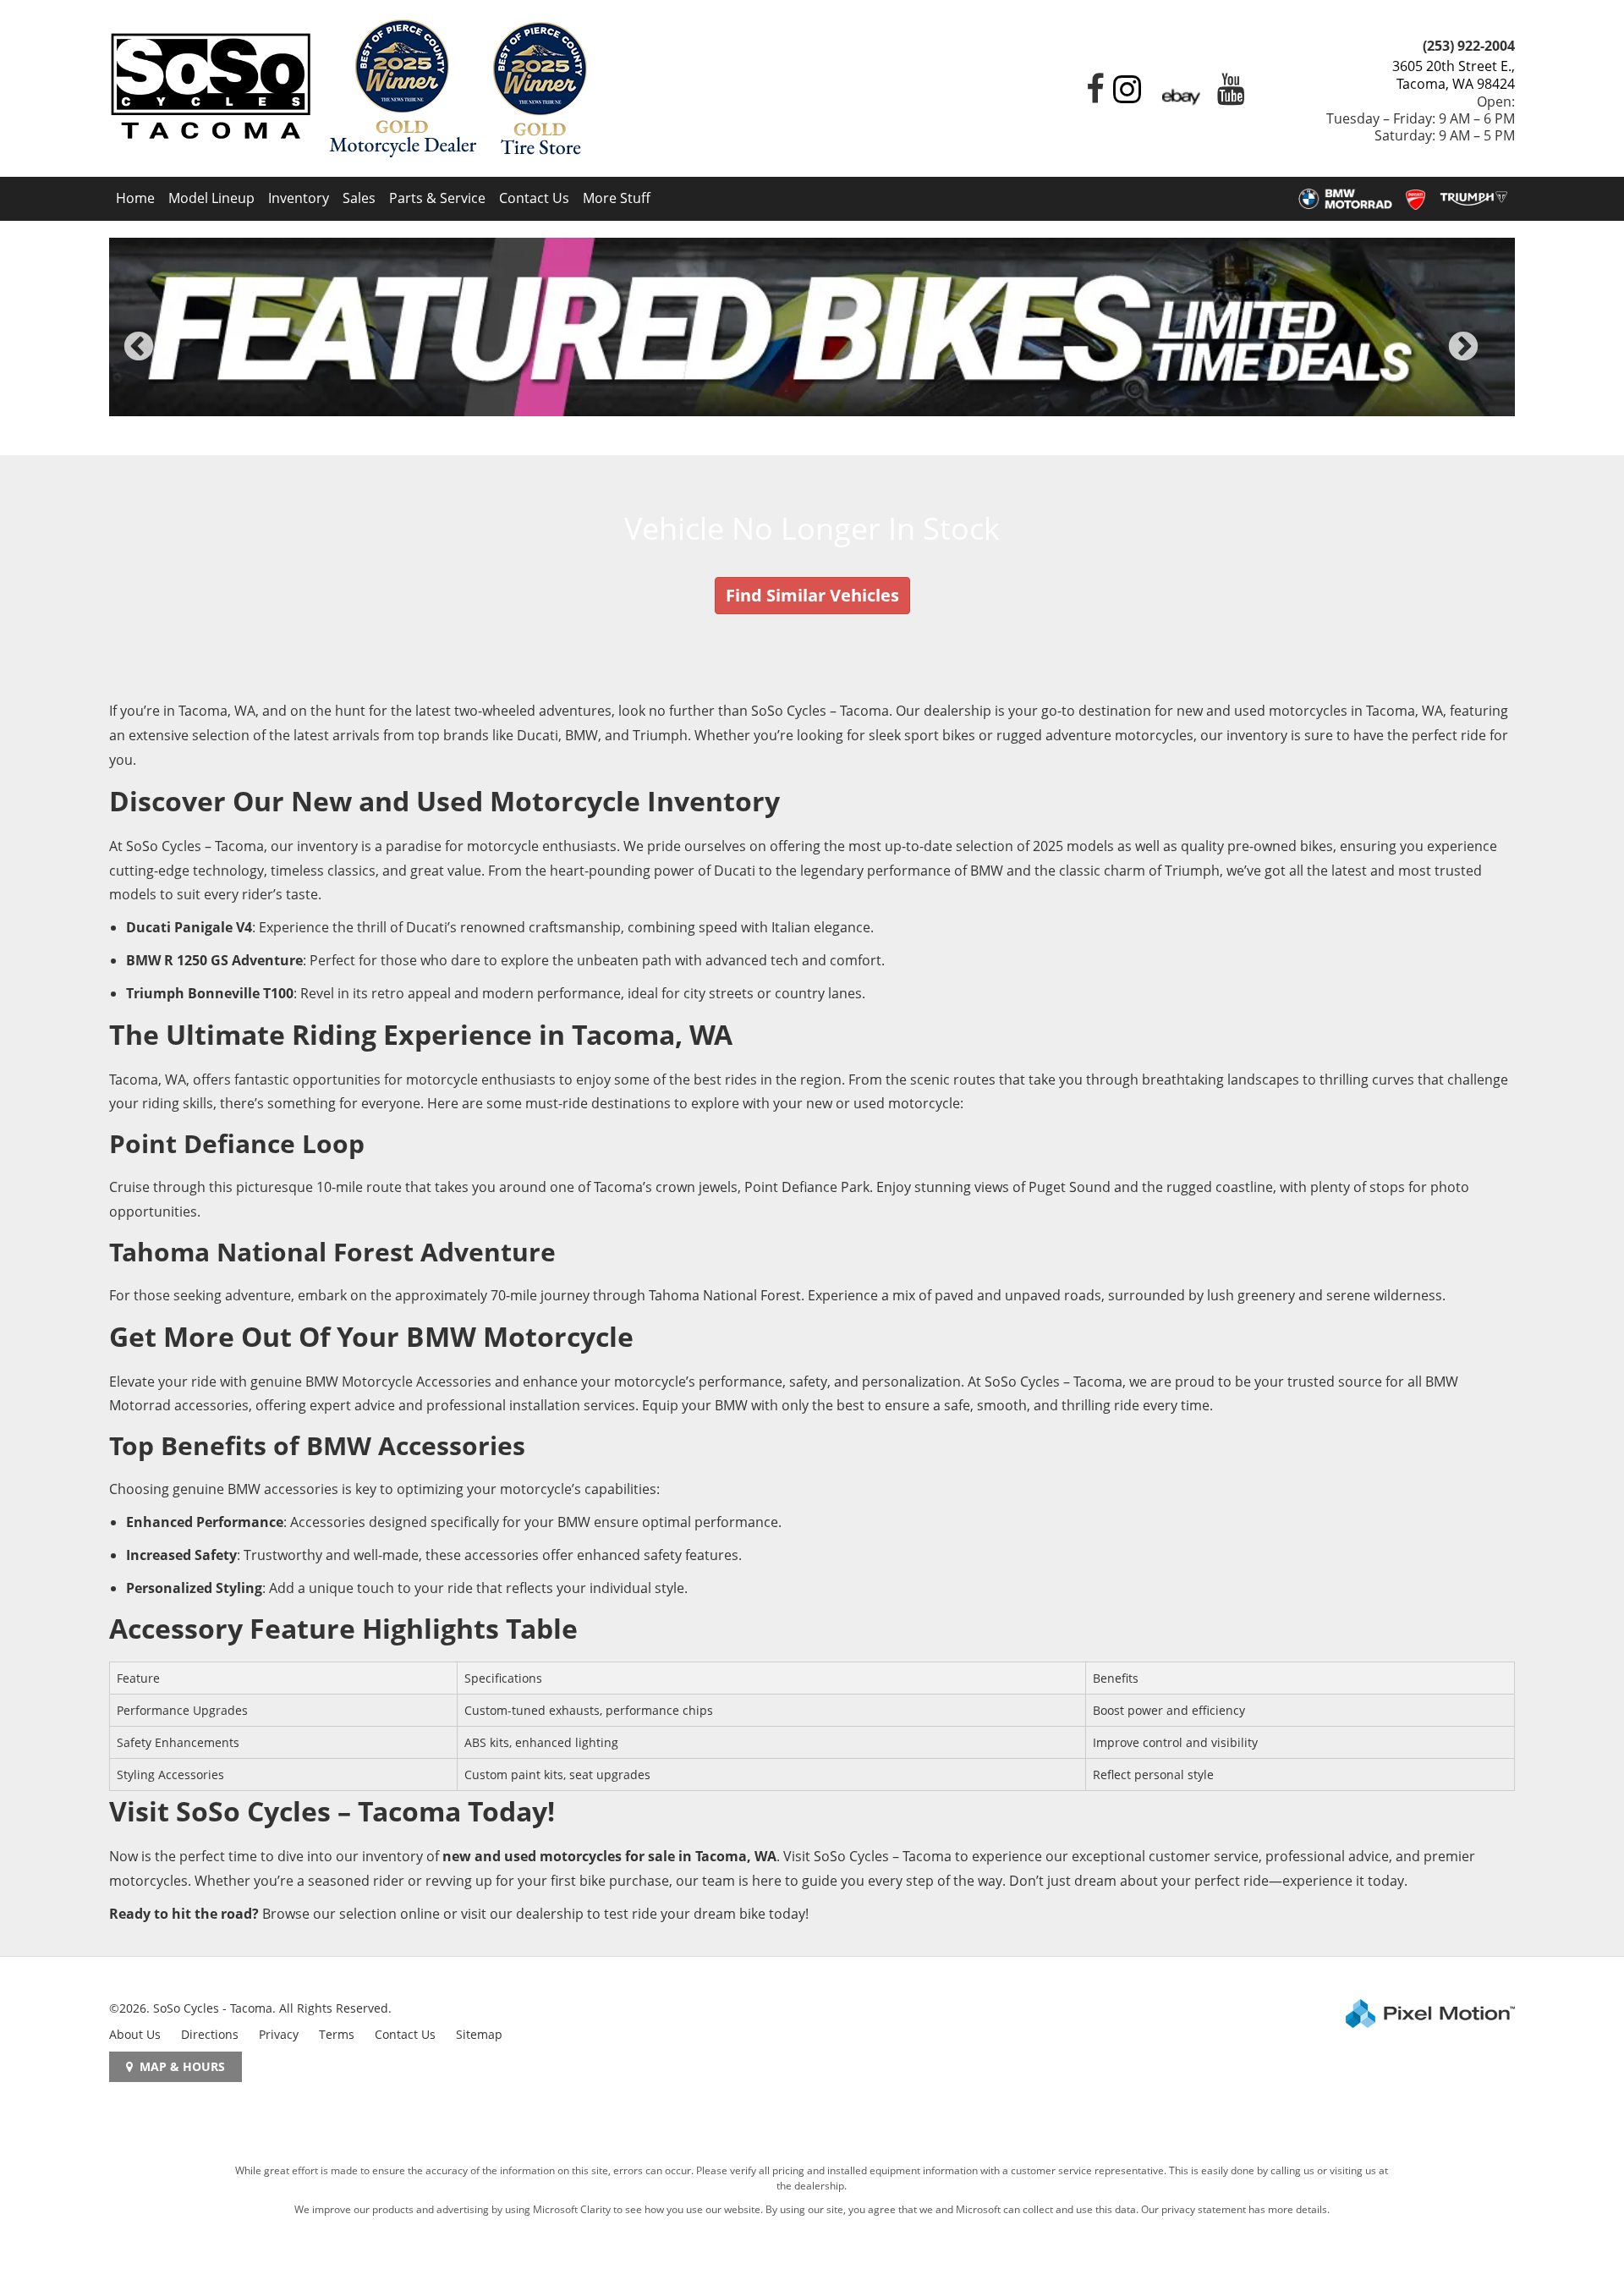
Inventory (299, 198)
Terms (337, 2034)
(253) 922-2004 (1469, 46)
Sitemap (479, 2034)
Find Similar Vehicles (812, 595)
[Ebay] (1181, 96)
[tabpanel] (812, 327)
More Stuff (617, 198)
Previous (176, 358)
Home (135, 198)
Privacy (279, 2034)
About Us (135, 2034)
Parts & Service (437, 198)
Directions (210, 2034)
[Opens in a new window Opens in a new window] (1091, 96)
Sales (359, 198)
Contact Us (534, 198)
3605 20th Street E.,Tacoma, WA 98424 (1454, 75)
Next (1491, 358)
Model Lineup (211, 198)
